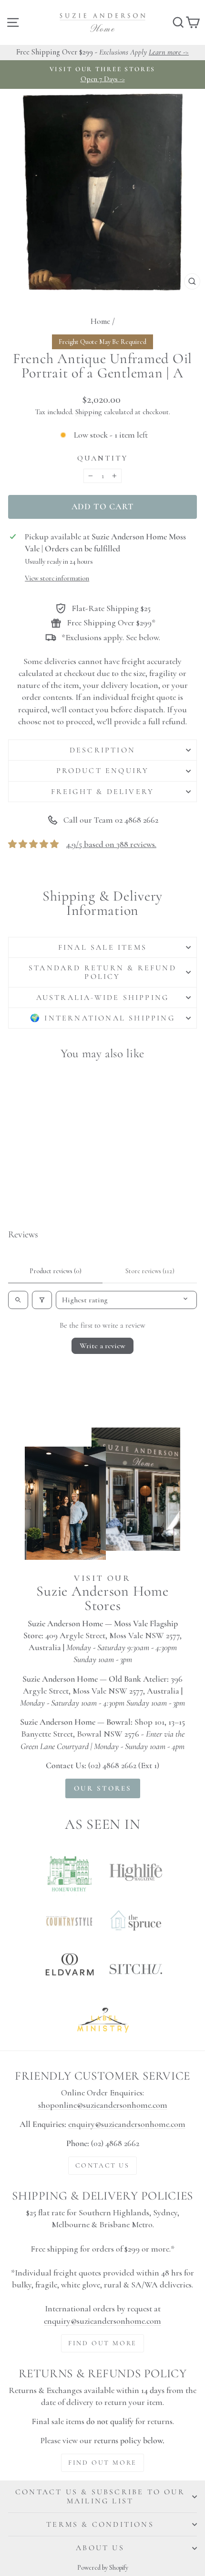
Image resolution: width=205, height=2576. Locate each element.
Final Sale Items (102, 947)
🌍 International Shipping (102, 1018)
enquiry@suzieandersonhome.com (127, 2124)
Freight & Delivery (103, 792)
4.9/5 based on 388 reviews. (111, 844)
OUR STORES (103, 1788)
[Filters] (42, 1300)
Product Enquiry (103, 771)
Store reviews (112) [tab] (150, 1271)
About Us (100, 2548)
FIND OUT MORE (102, 2343)
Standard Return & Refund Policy (102, 972)
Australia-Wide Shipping (103, 998)
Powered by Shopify (103, 2568)
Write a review (102, 1346)
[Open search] (18, 1300)
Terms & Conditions (100, 2524)
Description (102, 750)
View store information (57, 578)
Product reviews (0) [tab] (56, 1271)
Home (100, 321)
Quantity (103, 458)
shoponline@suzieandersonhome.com (103, 2105)
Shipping (89, 412)
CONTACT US (102, 2165)
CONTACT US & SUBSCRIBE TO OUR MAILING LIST (100, 2496)
